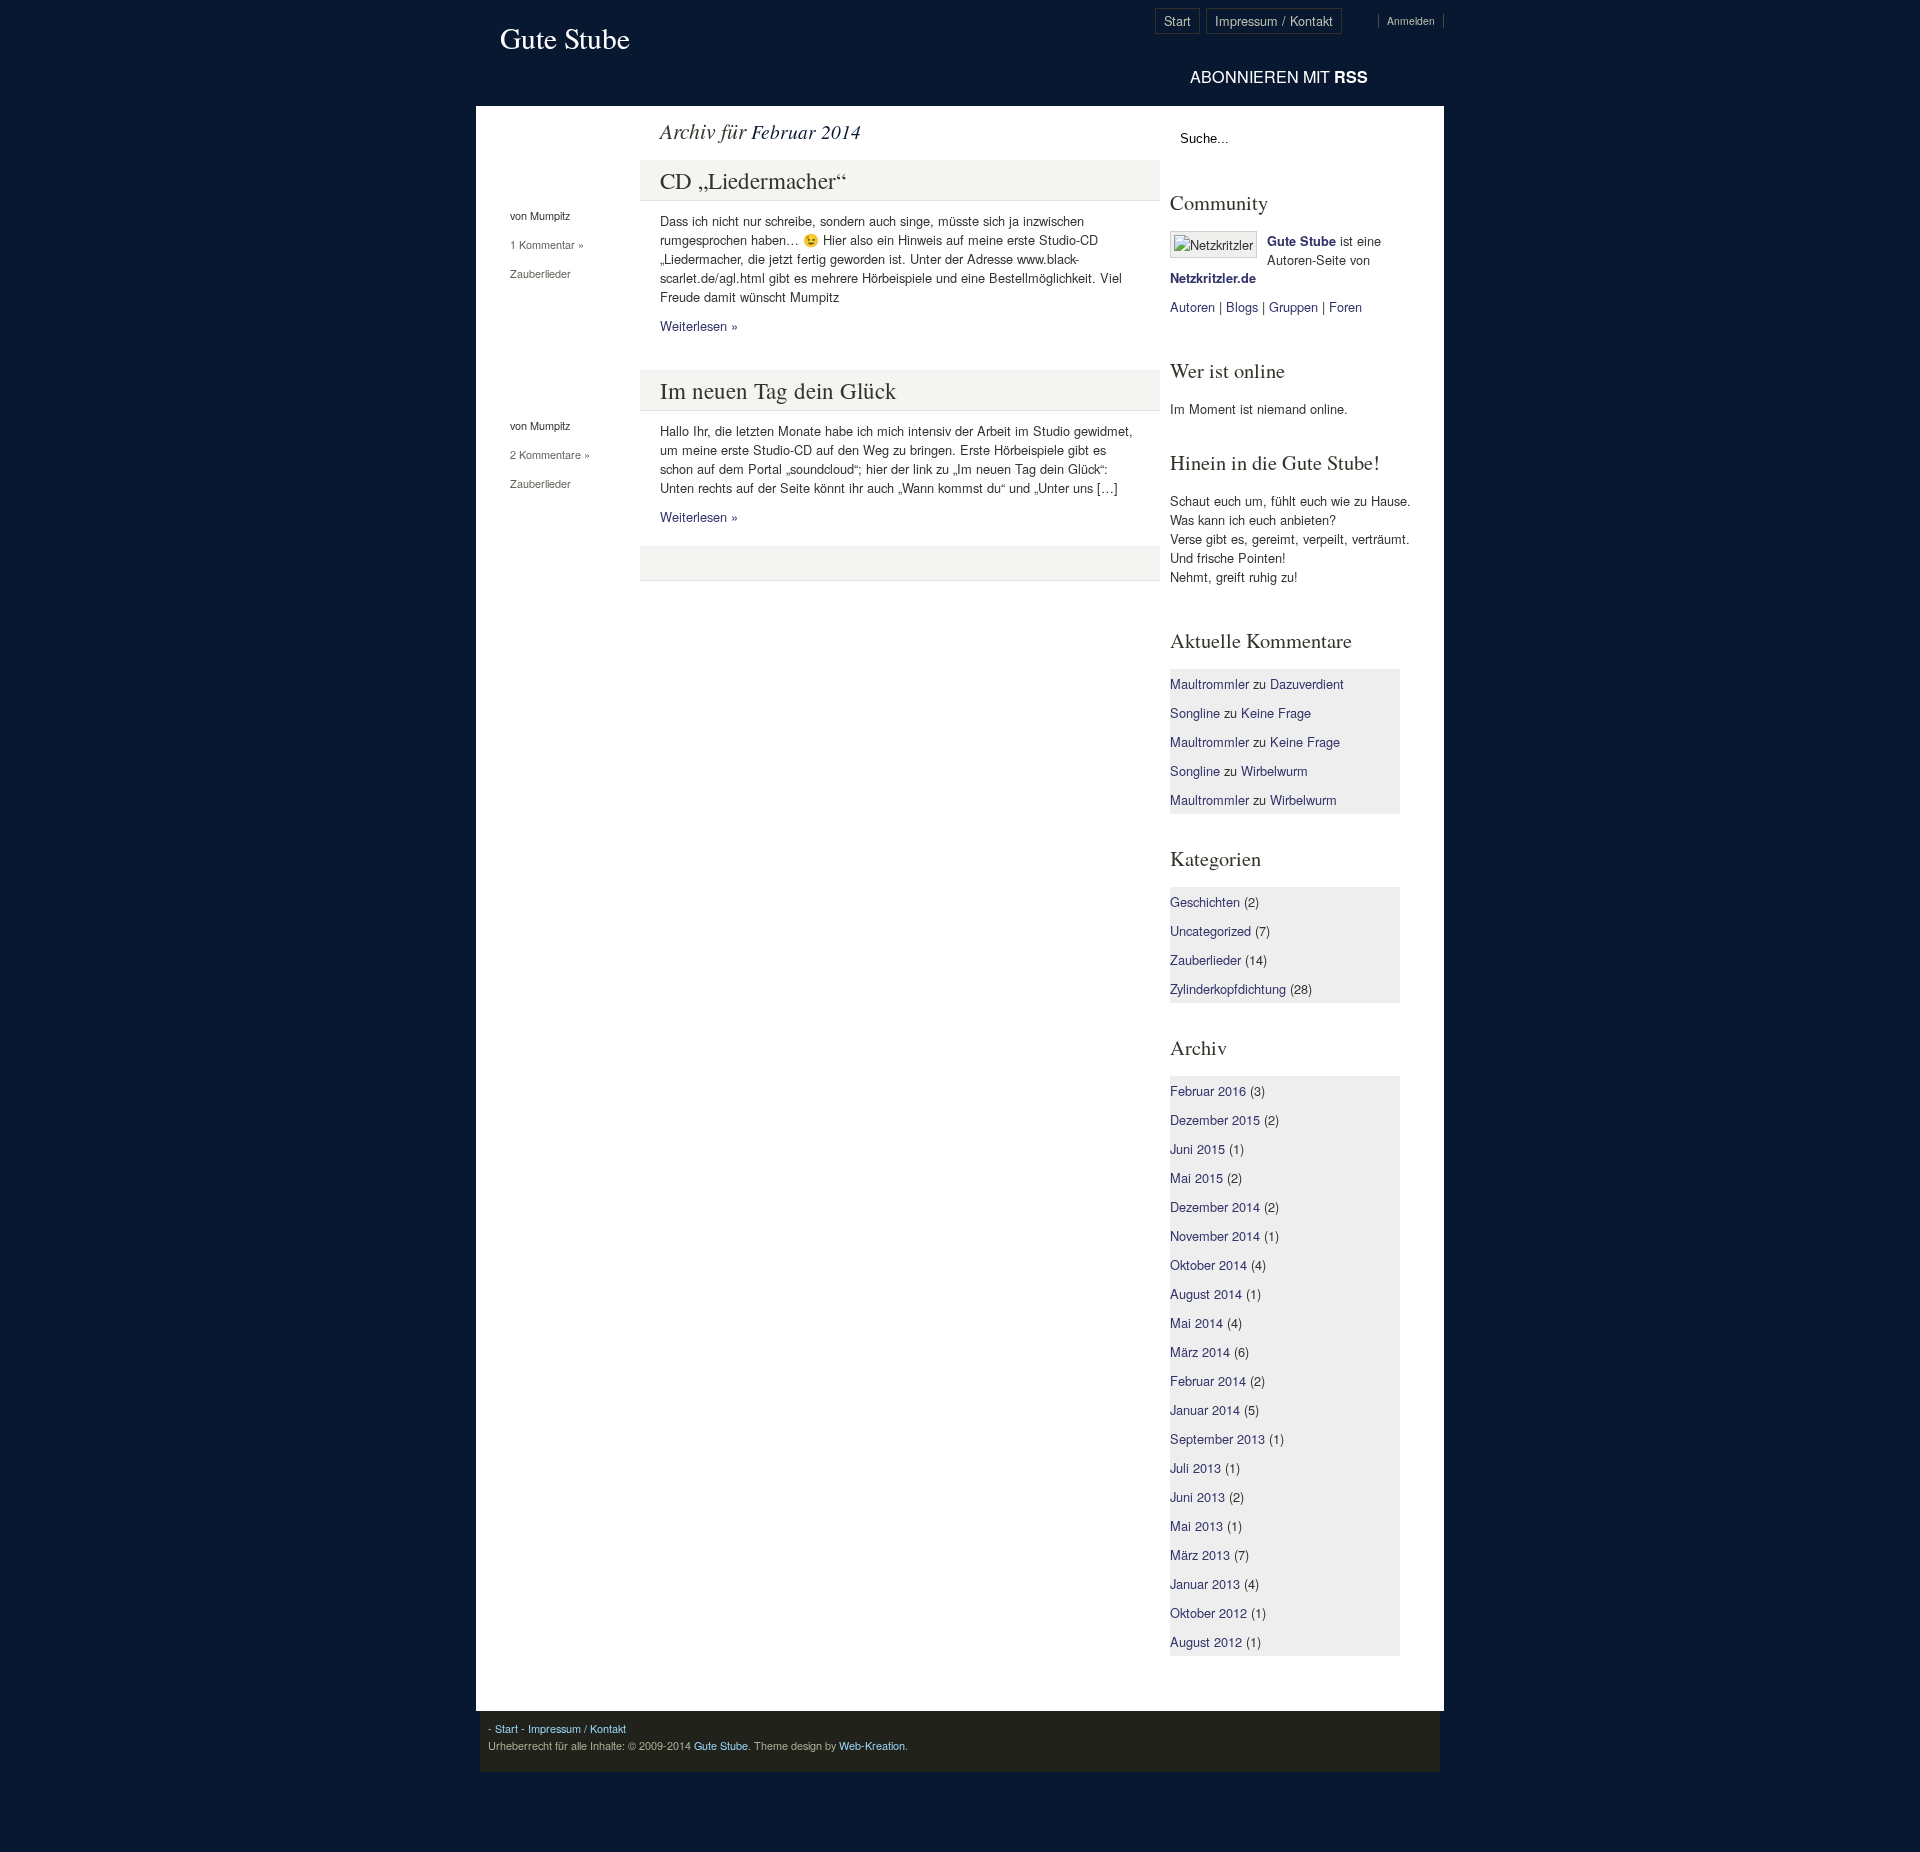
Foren (1345, 306)
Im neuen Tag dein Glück (778, 390)
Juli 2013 (1195, 1467)
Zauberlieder (540, 273)
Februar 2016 (1208, 1090)
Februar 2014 (1208, 1380)
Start (1177, 20)
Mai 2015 (1196, 1177)
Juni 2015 (1197, 1148)
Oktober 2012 (1208, 1612)
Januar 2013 (1205, 1583)
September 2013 (1217, 1438)
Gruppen (1293, 306)
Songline (1195, 712)
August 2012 (1206, 1641)
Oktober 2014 (1208, 1264)
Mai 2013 (1196, 1525)
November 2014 (1215, 1235)
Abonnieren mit (1279, 76)
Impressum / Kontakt (1274, 20)
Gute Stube (565, 37)
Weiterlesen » (699, 325)
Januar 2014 (1205, 1409)
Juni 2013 (1197, 1496)
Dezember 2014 (1215, 1206)
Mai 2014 (1196, 1322)
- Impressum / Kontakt (572, 1728)
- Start (503, 1728)
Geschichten (1205, 901)
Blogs (1242, 306)
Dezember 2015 (1215, 1119)
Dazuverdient (1307, 683)
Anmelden (1411, 21)
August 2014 (1206, 1293)
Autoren (1192, 306)
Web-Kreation (872, 1745)
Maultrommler (1209, 683)
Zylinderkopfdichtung (1228, 988)
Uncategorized (1210, 930)
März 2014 (1200, 1351)
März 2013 (1200, 1554)
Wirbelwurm (1274, 770)
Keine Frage (1276, 712)
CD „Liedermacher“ (753, 180)
